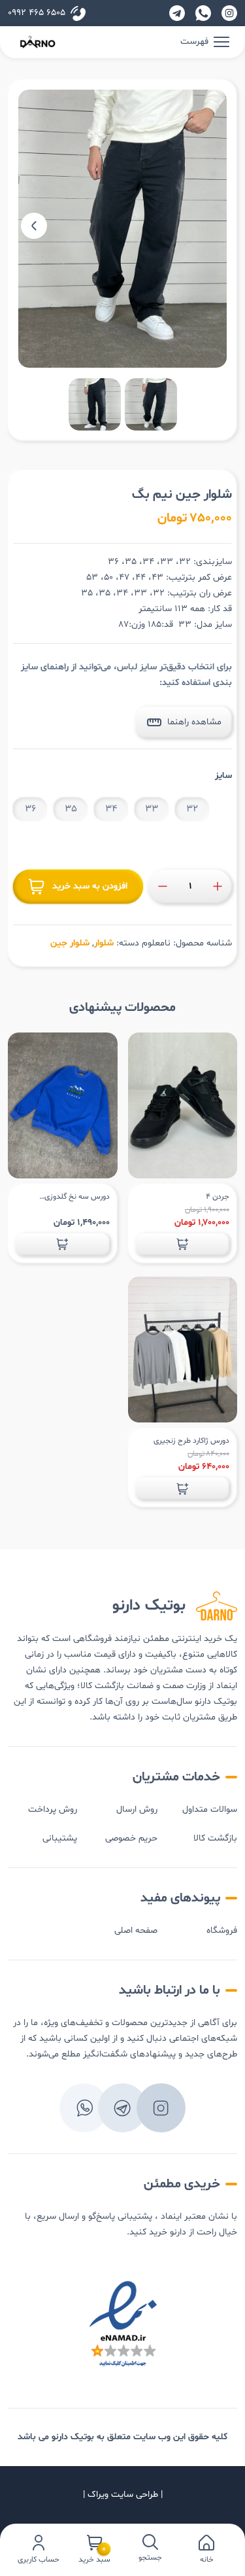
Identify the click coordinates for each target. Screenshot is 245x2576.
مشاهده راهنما (194, 722)
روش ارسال (137, 1809)
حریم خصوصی (131, 1838)
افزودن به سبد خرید (90, 886)
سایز (223, 776)
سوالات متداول (210, 1809)
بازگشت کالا (215, 1838)
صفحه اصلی (136, 1931)
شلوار (104, 943)
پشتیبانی (60, 1838)
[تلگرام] (177, 13)
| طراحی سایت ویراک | (123, 2495)
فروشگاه (222, 1931)
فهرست (194, 42)
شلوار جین (70, 943)
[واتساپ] (203, 13)
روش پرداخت (53, 1809)
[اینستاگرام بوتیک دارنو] (229, 13)
